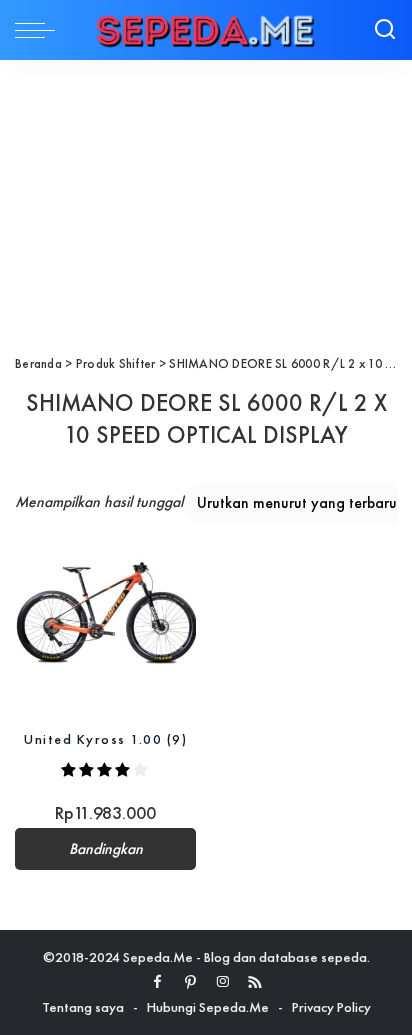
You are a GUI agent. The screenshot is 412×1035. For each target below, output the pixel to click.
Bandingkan (106, 849)
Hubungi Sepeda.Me (208, 1007)
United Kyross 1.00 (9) (105, 739)
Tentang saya (83, 1007)
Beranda (38, 363)
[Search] (385, 30)
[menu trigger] (40, 30)
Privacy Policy (331, 1007)
